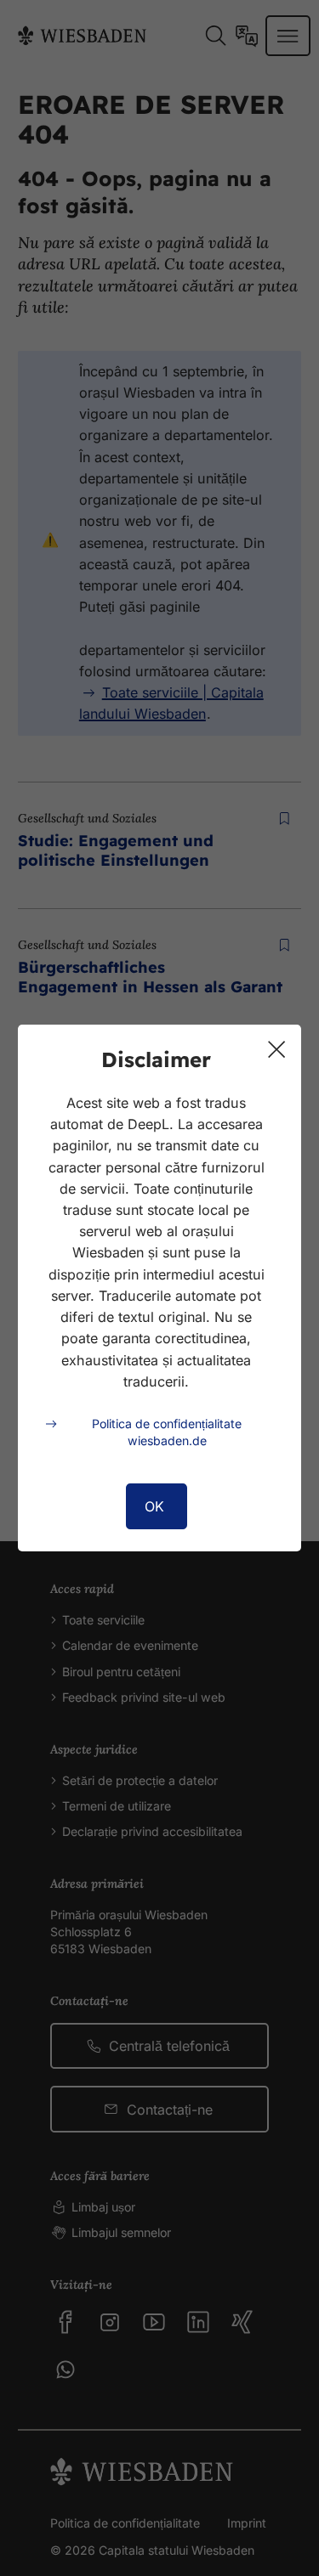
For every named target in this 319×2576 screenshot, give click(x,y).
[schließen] (276, 1049)
